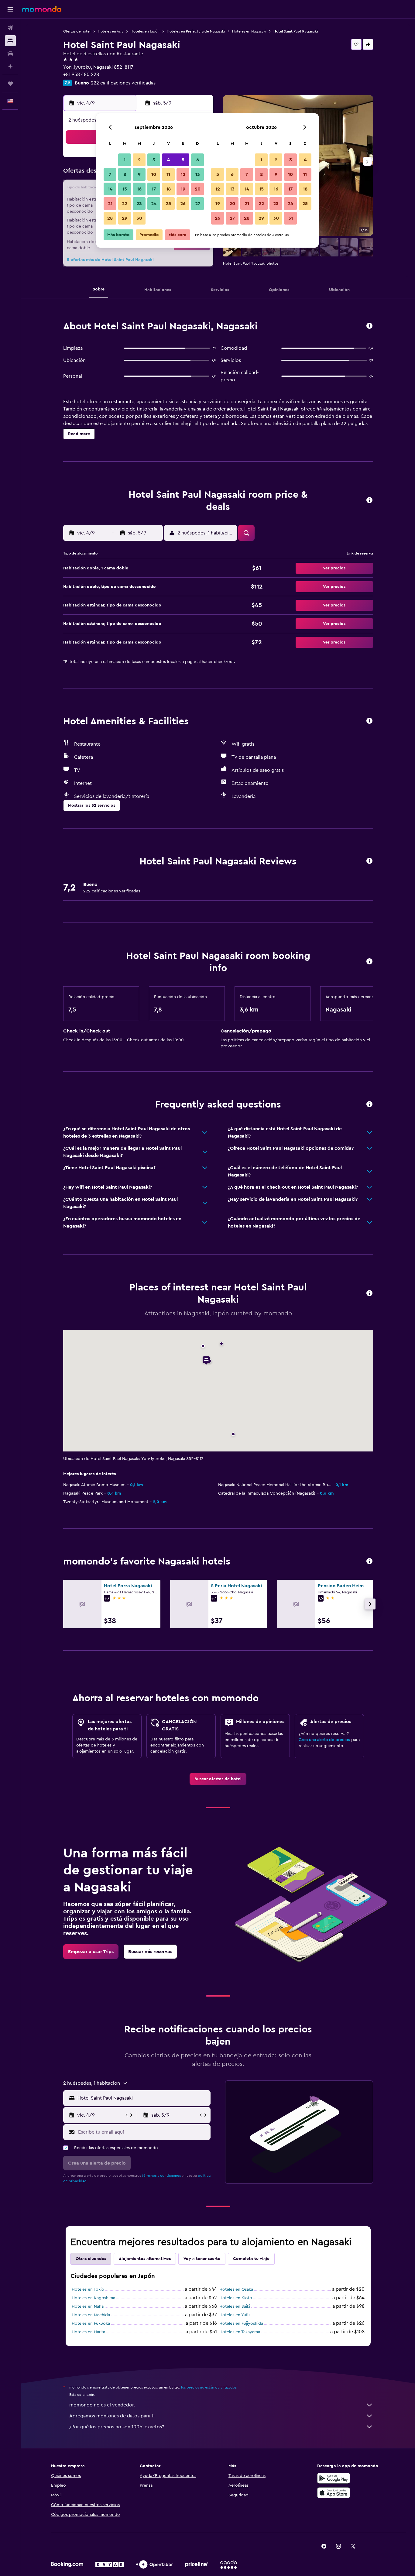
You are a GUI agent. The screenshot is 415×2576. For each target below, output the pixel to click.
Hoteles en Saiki (235, 2306)
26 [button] (183, 204)
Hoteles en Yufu (235, 2315)
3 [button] (154, 160)
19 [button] (183, 189)
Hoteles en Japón (145, 31)
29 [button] (125, 218)
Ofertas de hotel (77, 31)
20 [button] (198, 189)
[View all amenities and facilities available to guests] (369, 721)
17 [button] (154, 189)
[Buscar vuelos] (10, 28)
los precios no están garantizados (209, 2387)
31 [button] (291, 218)
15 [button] (125, 189)
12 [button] (183, 174)
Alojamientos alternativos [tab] (145, 2259)
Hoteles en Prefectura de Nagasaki (196, 31)
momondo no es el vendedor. (102, 2405)
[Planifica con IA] (10, 66)
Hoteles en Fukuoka (91, 2324)
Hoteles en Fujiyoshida (241, 2324)
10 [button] (154, 174)
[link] (218, 1779)
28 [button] (110, 218)
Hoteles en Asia (111, 31)
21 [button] (110, 204)
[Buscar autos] (10, 53)
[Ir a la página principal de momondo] (42, 9)
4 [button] (168, 160)
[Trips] (10, 84)
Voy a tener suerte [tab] (202, 2259)
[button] (10, 9)
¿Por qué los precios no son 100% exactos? (117, 2427)
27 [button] (198, 204)
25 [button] (168, 204)
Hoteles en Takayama (240, 2332)
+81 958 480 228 (81, 74)
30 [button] (139, 218)
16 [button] (139, 189)
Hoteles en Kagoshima (93, 2298)
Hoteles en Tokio (88, 2289)
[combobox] (143, 2098)
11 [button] (168, 174)
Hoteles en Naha (88, 2306)
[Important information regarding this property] (369, 962)
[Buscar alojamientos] (10, 41)
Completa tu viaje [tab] (251, 2259)
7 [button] (110, 174)
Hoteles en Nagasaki (249, 31)
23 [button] (139, 204)
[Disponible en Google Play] (334, 2478)
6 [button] (198, 160)
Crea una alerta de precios (324, 1740)
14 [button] (110, 189)
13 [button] (198, 174)
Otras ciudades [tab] (91, 2259)
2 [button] (139, 160)
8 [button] (125, 174)
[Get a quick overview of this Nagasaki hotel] (369, 326)
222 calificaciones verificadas (123, 83)
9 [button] (139, 174)
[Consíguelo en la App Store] (334, 2493)
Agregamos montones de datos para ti (112, 2416)
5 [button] (183, 160)
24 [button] (154, 204)
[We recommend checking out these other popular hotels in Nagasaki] (369, 1562)
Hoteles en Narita (88, 2332)
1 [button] (125, 160)
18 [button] (168, 189)
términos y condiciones (161, 2176)
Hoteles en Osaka (236, 2289)
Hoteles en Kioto (236, 2298)
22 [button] (125, 204)
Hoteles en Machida (91, 2315)
